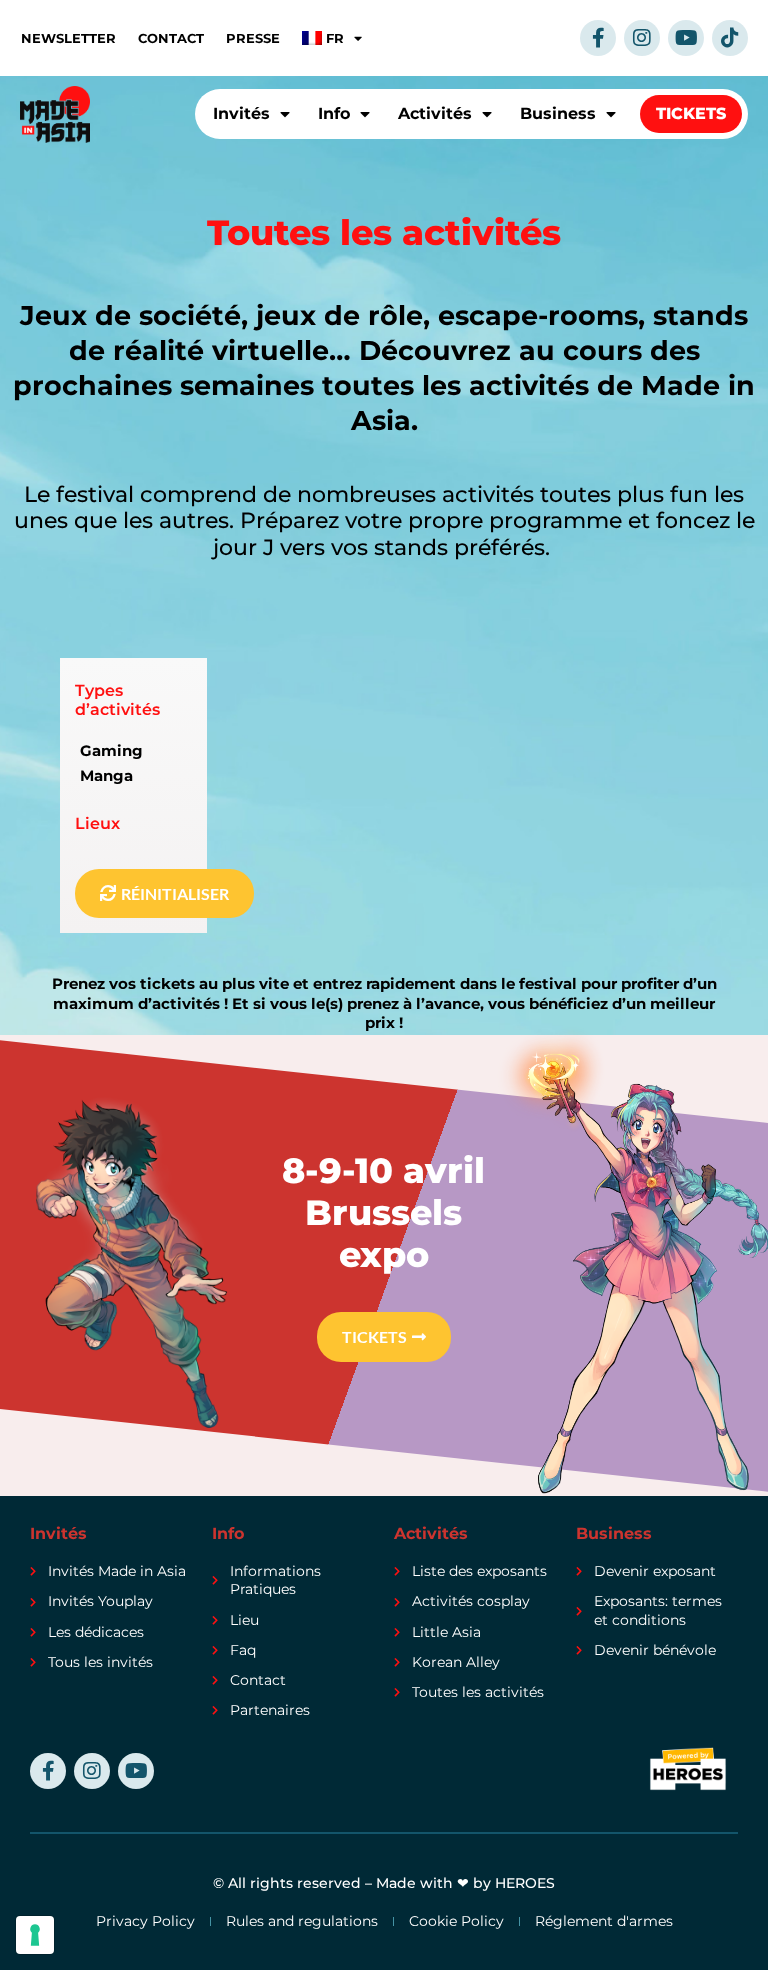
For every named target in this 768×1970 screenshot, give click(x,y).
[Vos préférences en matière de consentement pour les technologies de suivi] (35, 1935)
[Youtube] (686, 38)
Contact (171, 38)
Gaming (111, 750)
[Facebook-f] (598, 38)
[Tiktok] (730, 38)
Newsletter (68, 38)
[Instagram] (642, 38)
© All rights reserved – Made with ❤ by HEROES (384, 1883)
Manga (106, 775)
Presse (253, 38)
